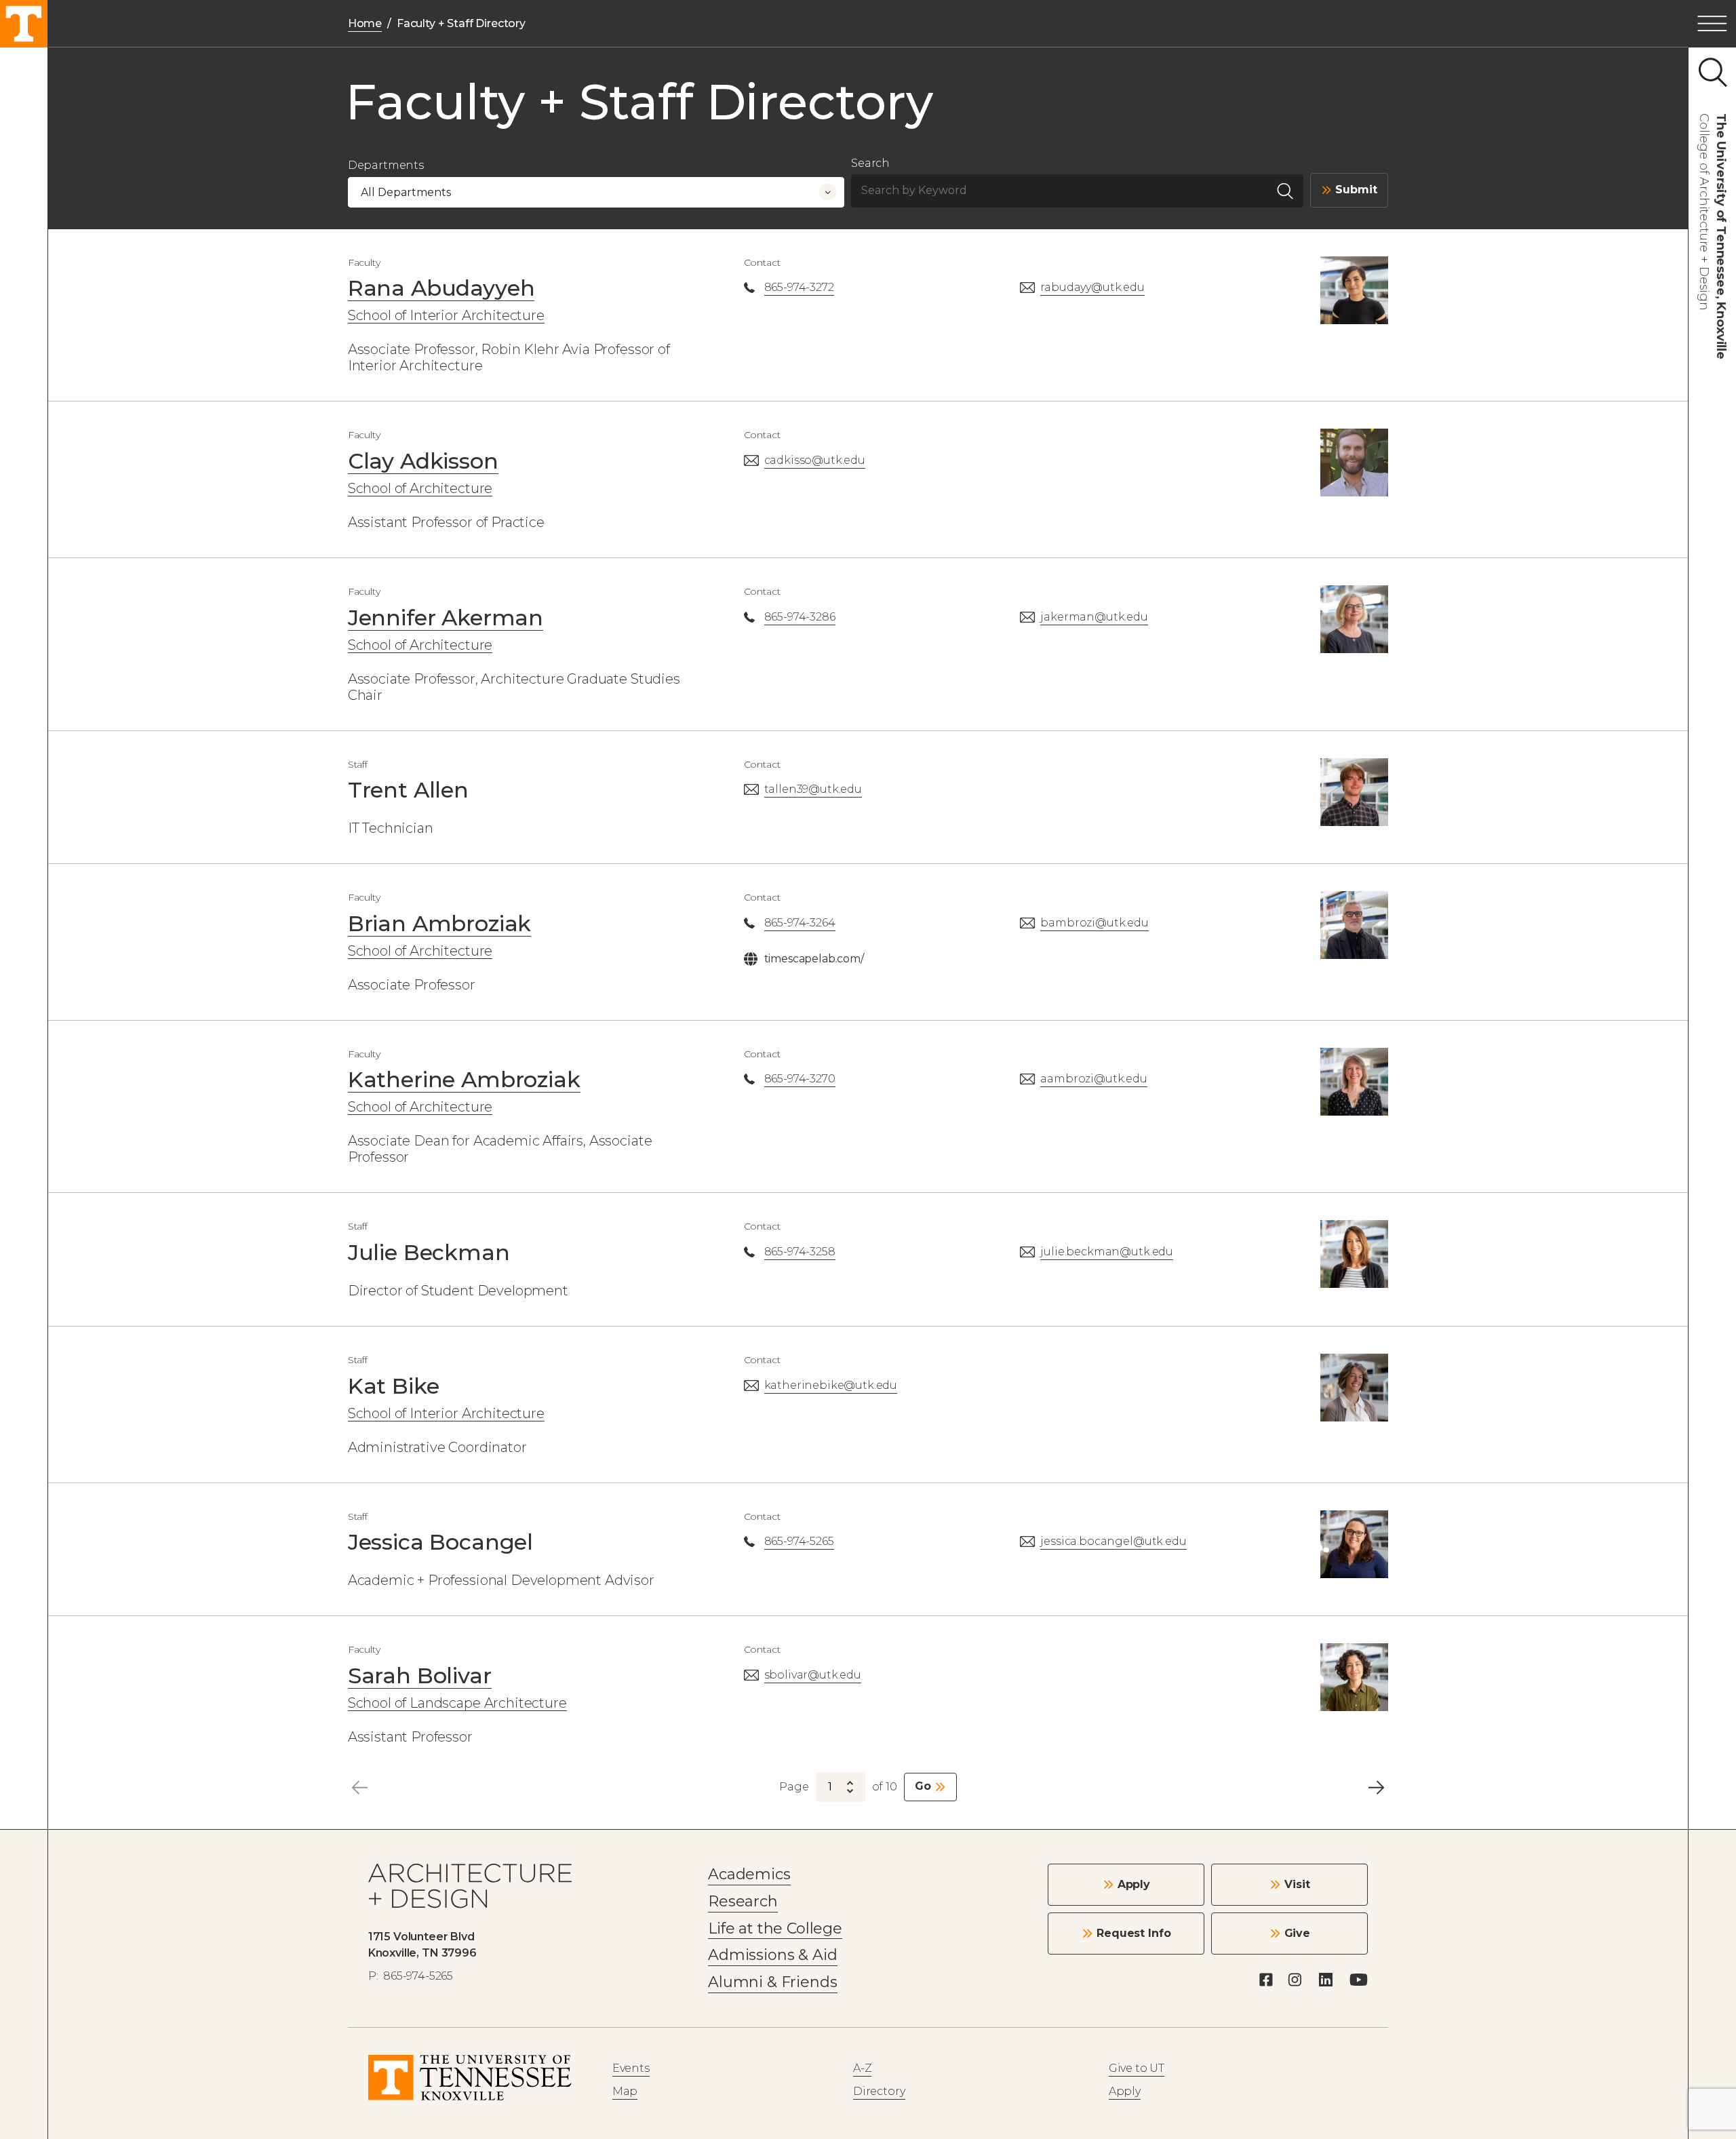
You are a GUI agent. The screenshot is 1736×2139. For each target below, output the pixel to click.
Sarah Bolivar (420, 1675)
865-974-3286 (800, 617)
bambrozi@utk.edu (1094, 923)
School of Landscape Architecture (457, 1703)
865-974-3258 (800, 1252)
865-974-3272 (799, 287)
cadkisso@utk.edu (815, 460)
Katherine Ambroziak (464, 1079)
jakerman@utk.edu (1094, 617)
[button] (1712, 24)
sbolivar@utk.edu (813, 1675)
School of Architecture (420, 488)
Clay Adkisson (423, 461)
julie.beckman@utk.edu (1107, 1252)
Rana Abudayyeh (441, 288)
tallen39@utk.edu (813, 789)
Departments (386, 165)
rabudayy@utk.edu (1092, 287)
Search (870, 163)
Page (794, 1787)
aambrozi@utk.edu (1093, 1079)
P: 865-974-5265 (411, 1976)
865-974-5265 (799, 1541)
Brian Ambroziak (440, 923)
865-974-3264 (800, 923)
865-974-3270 (800, 1079)
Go (923, 1786)
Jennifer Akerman (446, 617)
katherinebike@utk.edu (831, 1385)
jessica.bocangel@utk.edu (1113, 1541)
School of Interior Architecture (446, 315)
